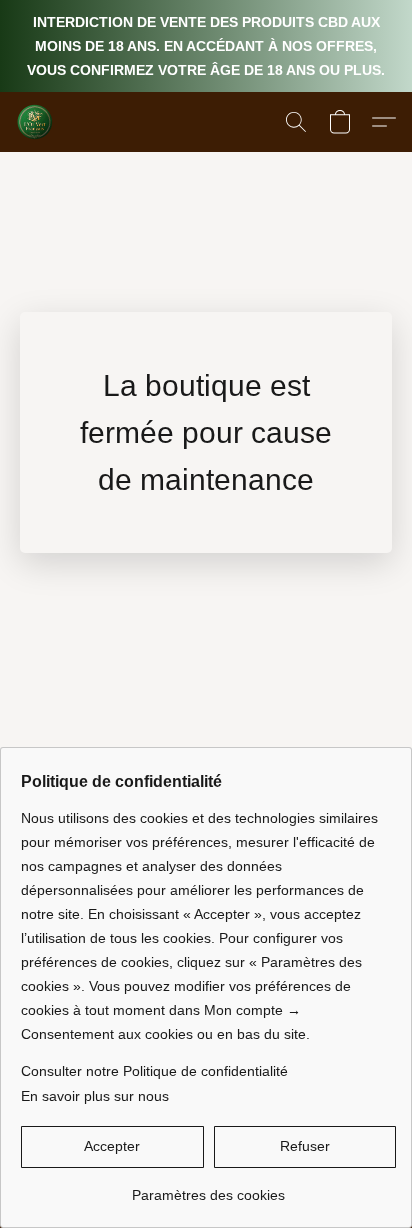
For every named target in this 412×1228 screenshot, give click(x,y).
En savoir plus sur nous (95, 1096)
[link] (208, 1187)
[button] (36, 122)
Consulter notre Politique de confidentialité (154, 1071)
